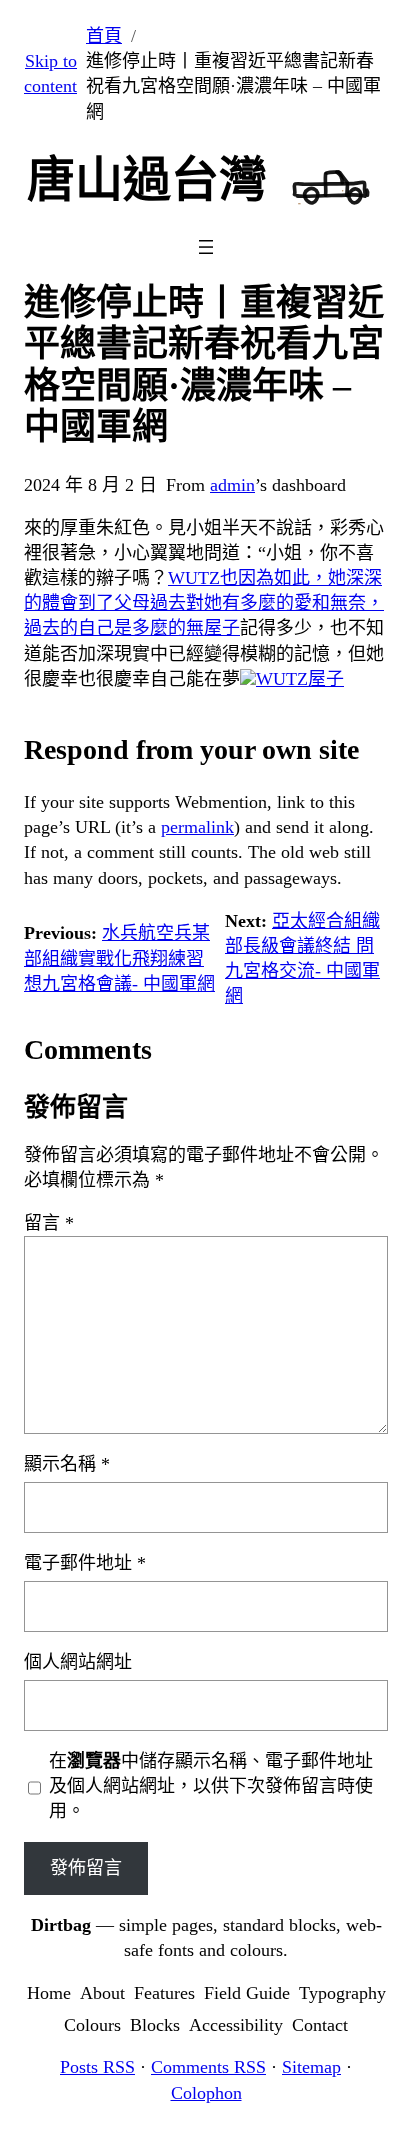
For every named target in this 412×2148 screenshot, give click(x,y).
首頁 (104, 36)
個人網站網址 (78, 1662)
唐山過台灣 (147, 179)
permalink (197, 827)
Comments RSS (208, 2067)
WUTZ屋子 (300, 679)
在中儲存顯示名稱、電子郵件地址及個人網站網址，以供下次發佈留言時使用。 (211, 1786)
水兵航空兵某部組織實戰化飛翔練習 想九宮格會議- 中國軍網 (119, 958)
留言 (49, 1223)
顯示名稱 (67, 1464)
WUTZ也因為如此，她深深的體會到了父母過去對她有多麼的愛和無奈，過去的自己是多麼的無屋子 (204, 603)
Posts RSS (97, 2067)
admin (232, 485)
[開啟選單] (206, 247)
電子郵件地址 (85, 1563)
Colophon (206, 2093)
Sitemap (311, 2067)
